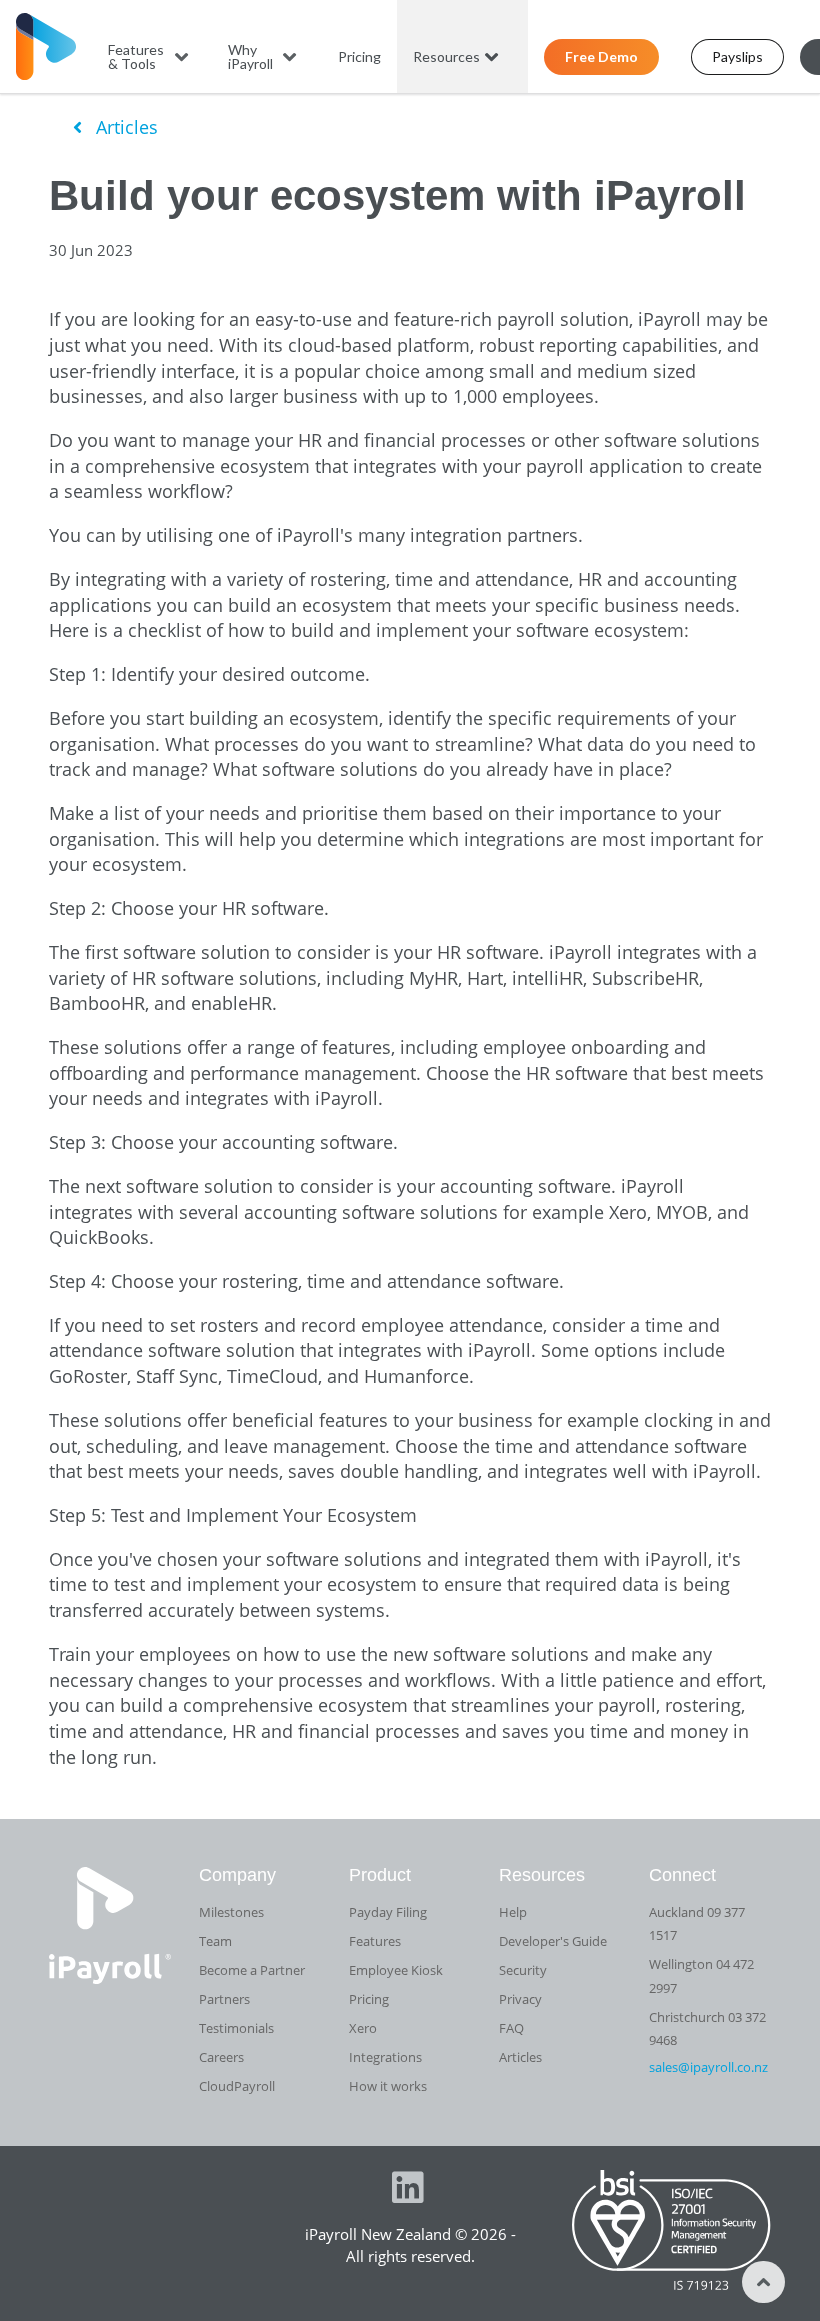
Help (513, 1912)
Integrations (385, 2057)
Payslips (737, 56)
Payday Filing (388, 1912)
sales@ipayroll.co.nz (708, 2067)
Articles (124, 127)
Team (215, 1941)
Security (523, 1970)
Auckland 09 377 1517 (697, 1923)
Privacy (520, 1999)
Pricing (359, 56)
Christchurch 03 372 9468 (707, 2028)
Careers (221, 2057)
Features (375, 1941)
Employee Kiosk (396, 1970)
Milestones (231, 1912)
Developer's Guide (553, 1941)
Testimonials (236, 2028)
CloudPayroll (237, 2086)
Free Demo (601, 56)
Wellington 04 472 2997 (701, 1975)
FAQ (511, 2028)
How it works (388, 2086)
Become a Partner (252, 1970)
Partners (224, 1999)
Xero (363, 2028)
